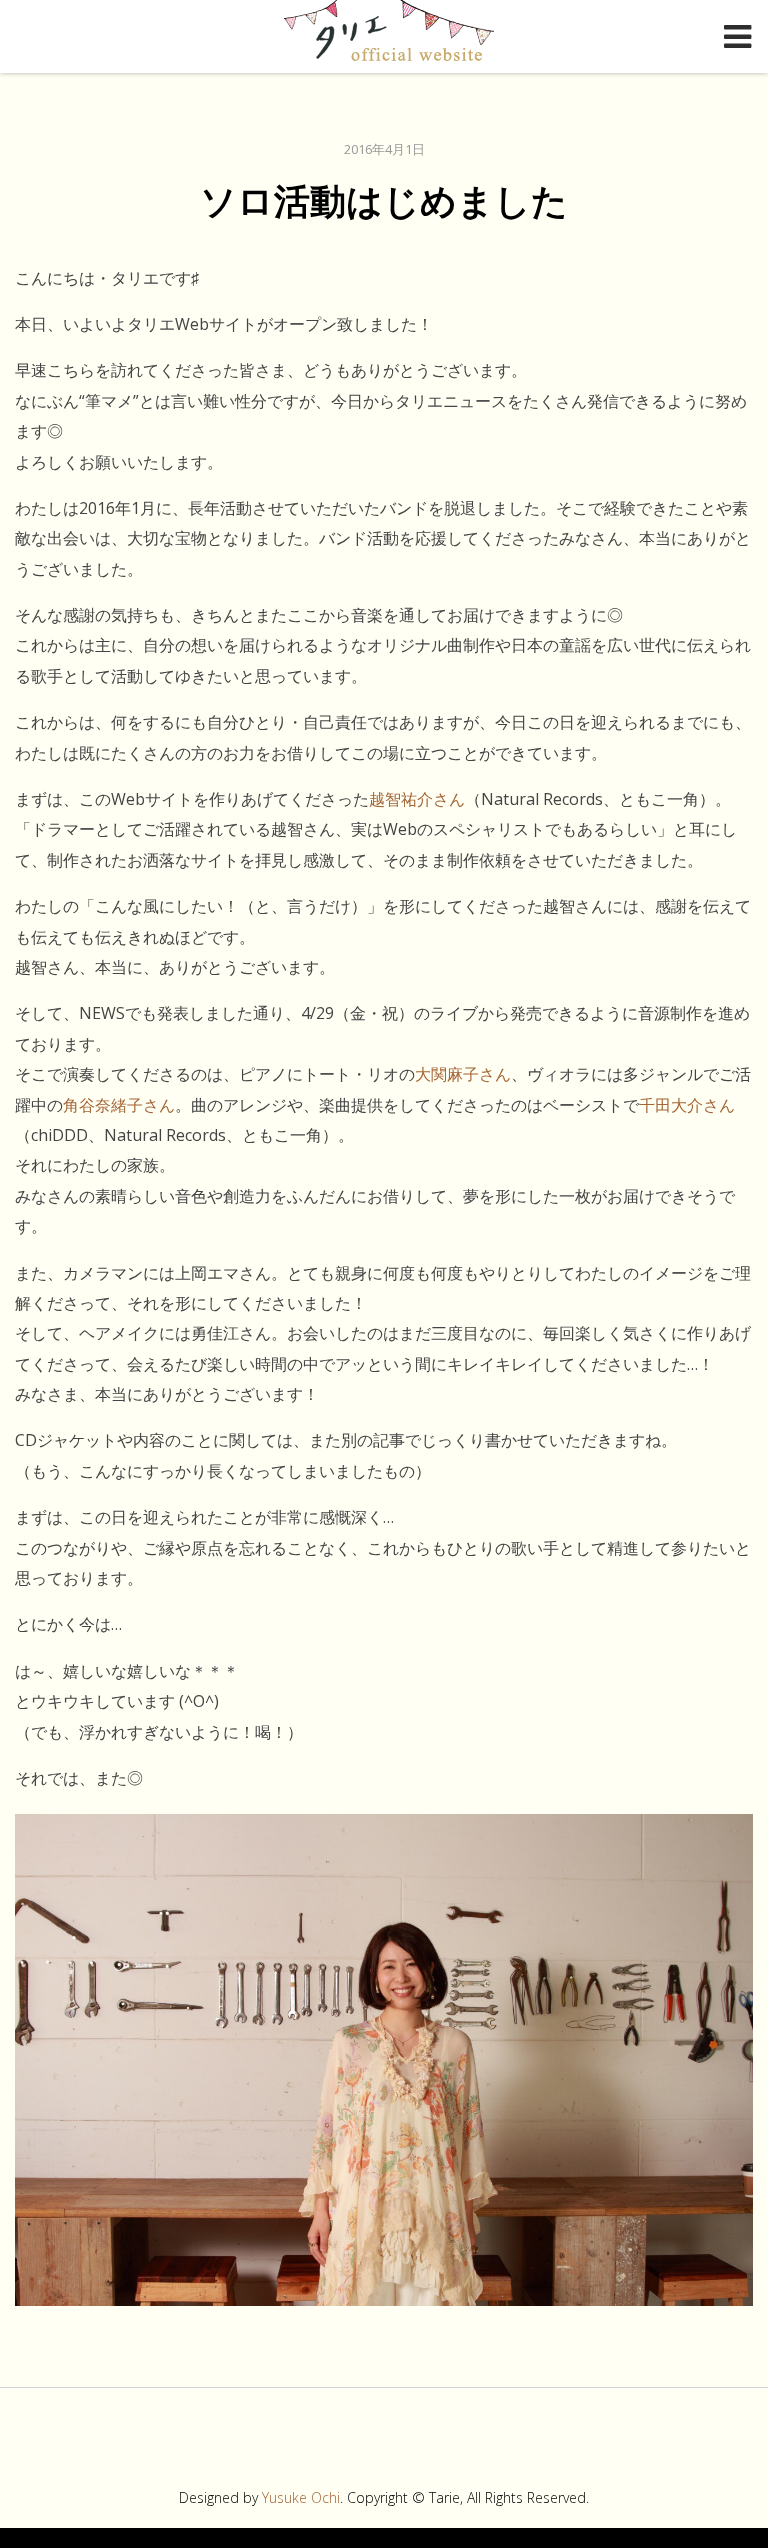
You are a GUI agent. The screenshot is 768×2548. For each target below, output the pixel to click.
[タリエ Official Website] (389, 35)
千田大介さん (687, 1105)
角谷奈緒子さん (119, 1105)
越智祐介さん (417, 799)
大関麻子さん (463, 1074)
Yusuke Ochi (301, 2497)
